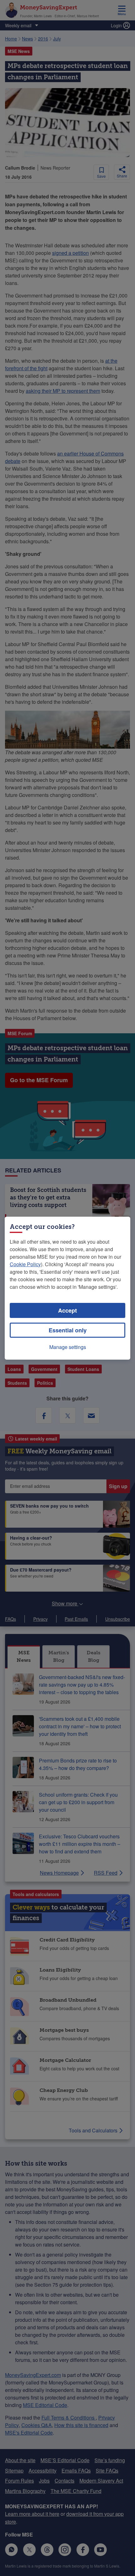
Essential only (68, 1330)
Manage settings (68, 1347)
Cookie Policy (25, 1264)
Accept (67, 1310)
